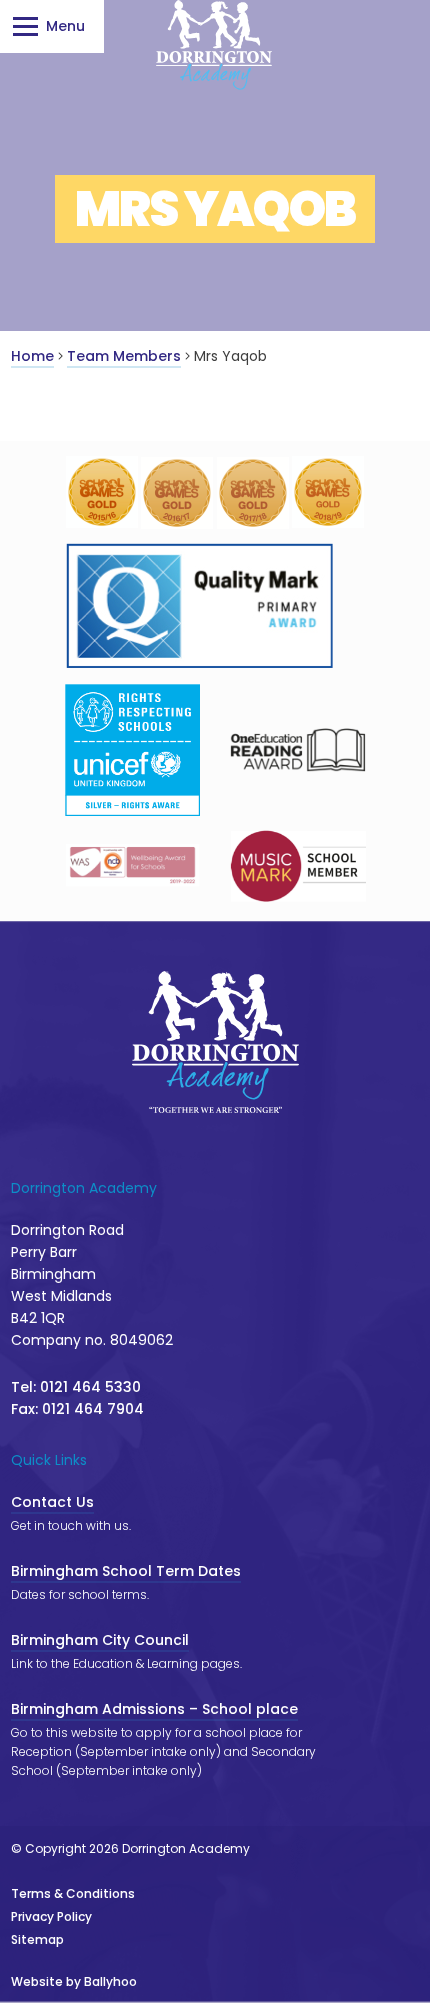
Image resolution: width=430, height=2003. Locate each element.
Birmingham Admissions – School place (154, 1709)
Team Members (124, 356)
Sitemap (37, 1939)
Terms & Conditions (73, 1893)
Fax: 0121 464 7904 (77, 1409)
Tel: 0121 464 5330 (76, 1387)
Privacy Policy (51, 1916)
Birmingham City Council (100, 1640)
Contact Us (52, 1502)
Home (32, 356)
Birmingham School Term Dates (126, 1571)
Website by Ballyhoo (74, 1981)
